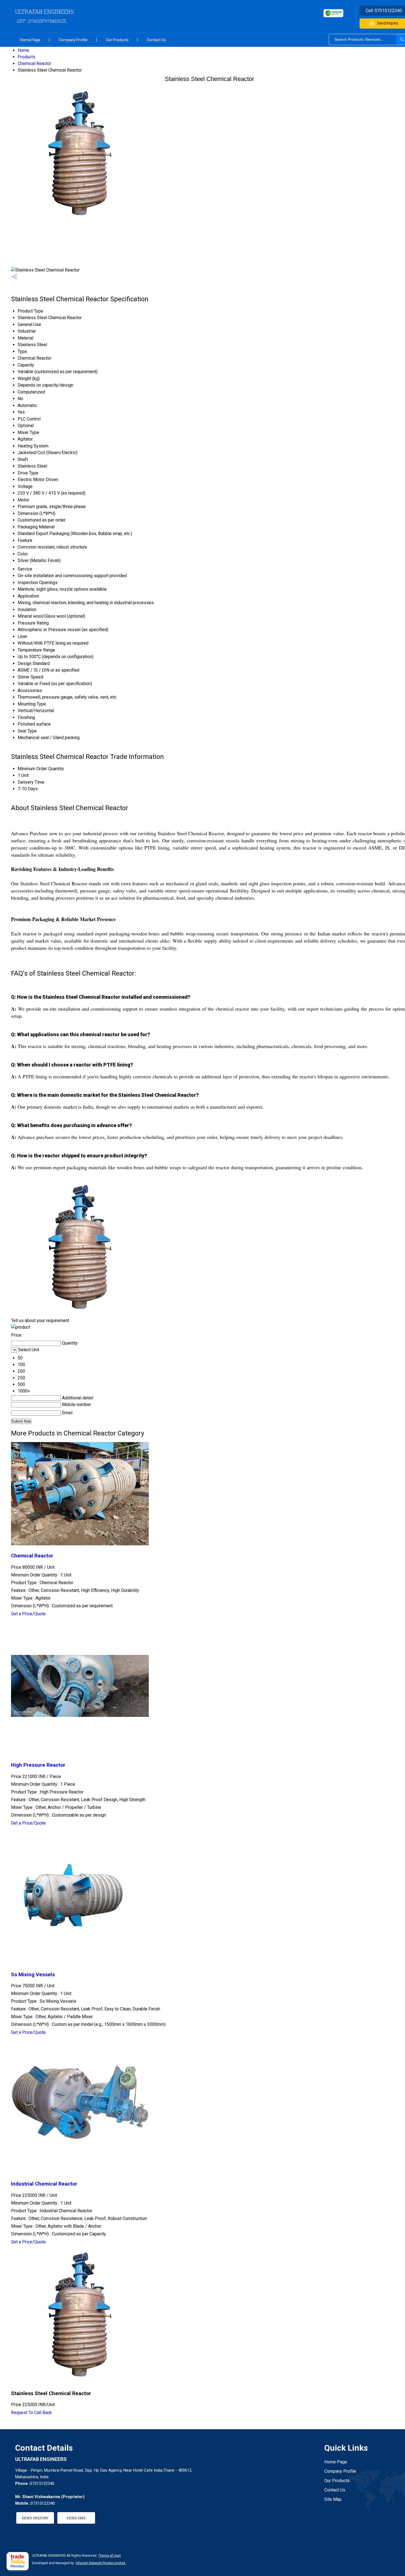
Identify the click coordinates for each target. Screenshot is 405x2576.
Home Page (30, 40)
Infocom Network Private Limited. (101, 2563)
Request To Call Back (31, 2413)
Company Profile (73, 40)
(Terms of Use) (110, 2556)
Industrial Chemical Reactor (44, 2184)
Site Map (333, 2499)
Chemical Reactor (34, 63)
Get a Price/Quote (28, 1614)
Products (26, 57)
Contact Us (156, 40)
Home (23, 50)
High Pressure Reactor (38, 1765)
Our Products (117, 40)
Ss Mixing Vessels (33, 1975)
